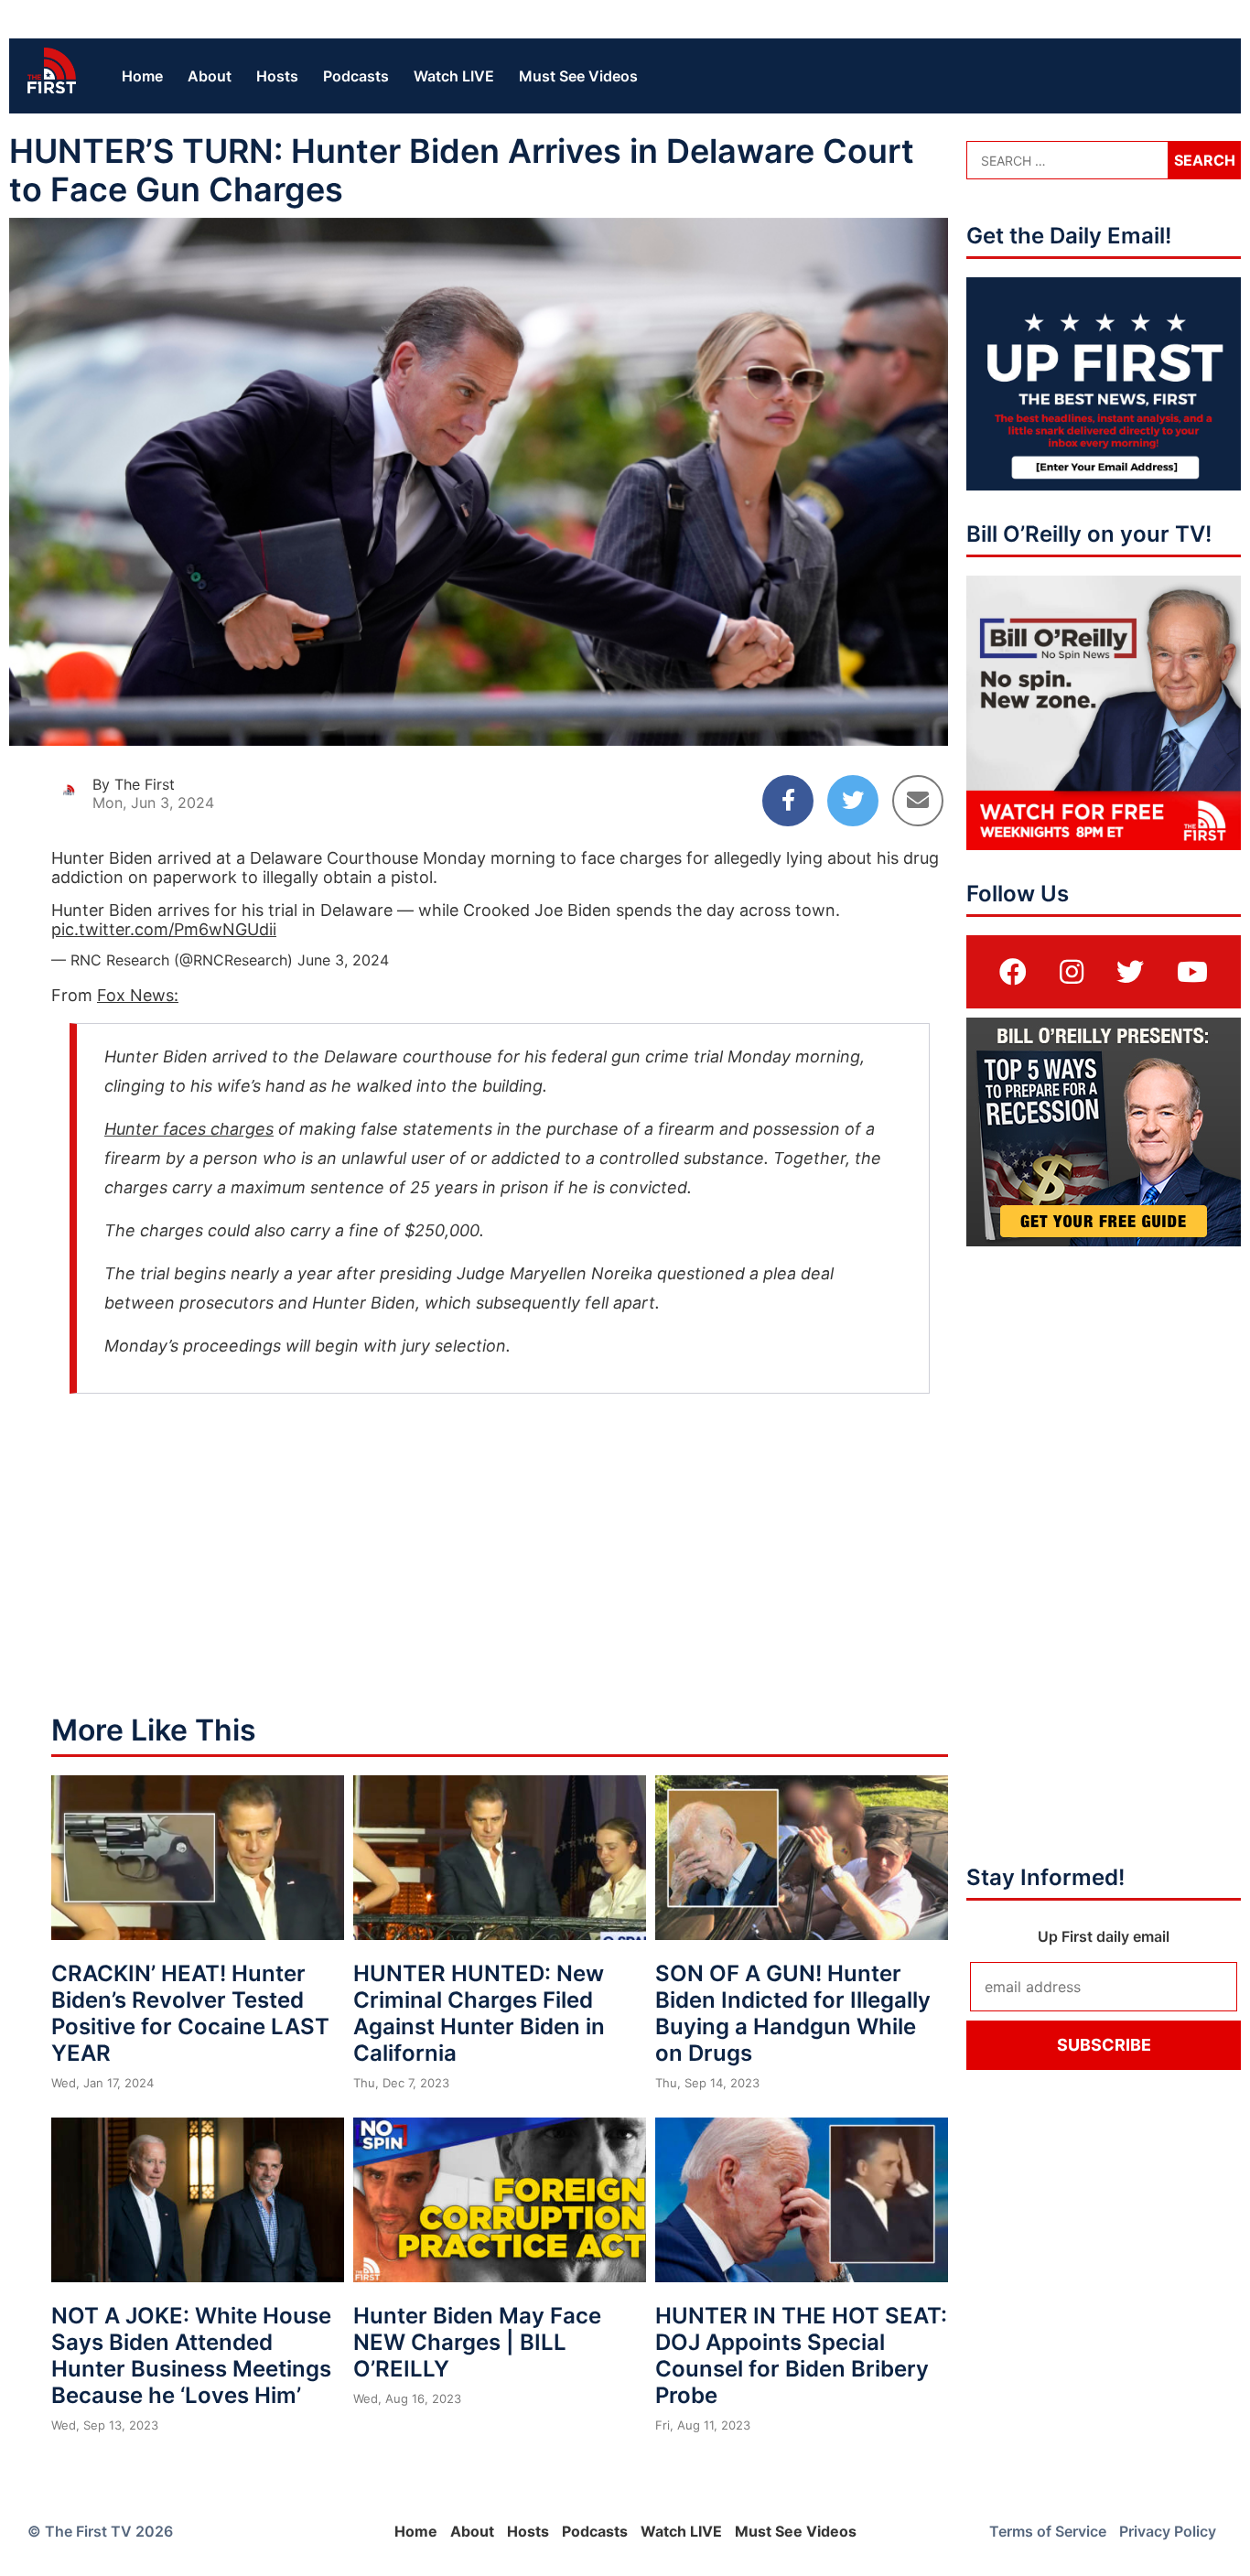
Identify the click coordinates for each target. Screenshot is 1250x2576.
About (210, 76)
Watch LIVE (454, 76)
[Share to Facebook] (788, 801)
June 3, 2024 (343, 960)
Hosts (277, 76)
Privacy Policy (1168, 2531)
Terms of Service (1048, 2531)
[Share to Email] (918, 801)
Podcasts (356, 76)
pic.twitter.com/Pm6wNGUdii (164, 929)
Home (142, 76)
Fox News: (138, 995)
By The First (134, 784)
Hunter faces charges (189, 1129)
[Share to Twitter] (853, 801)
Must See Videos (578, 76)
